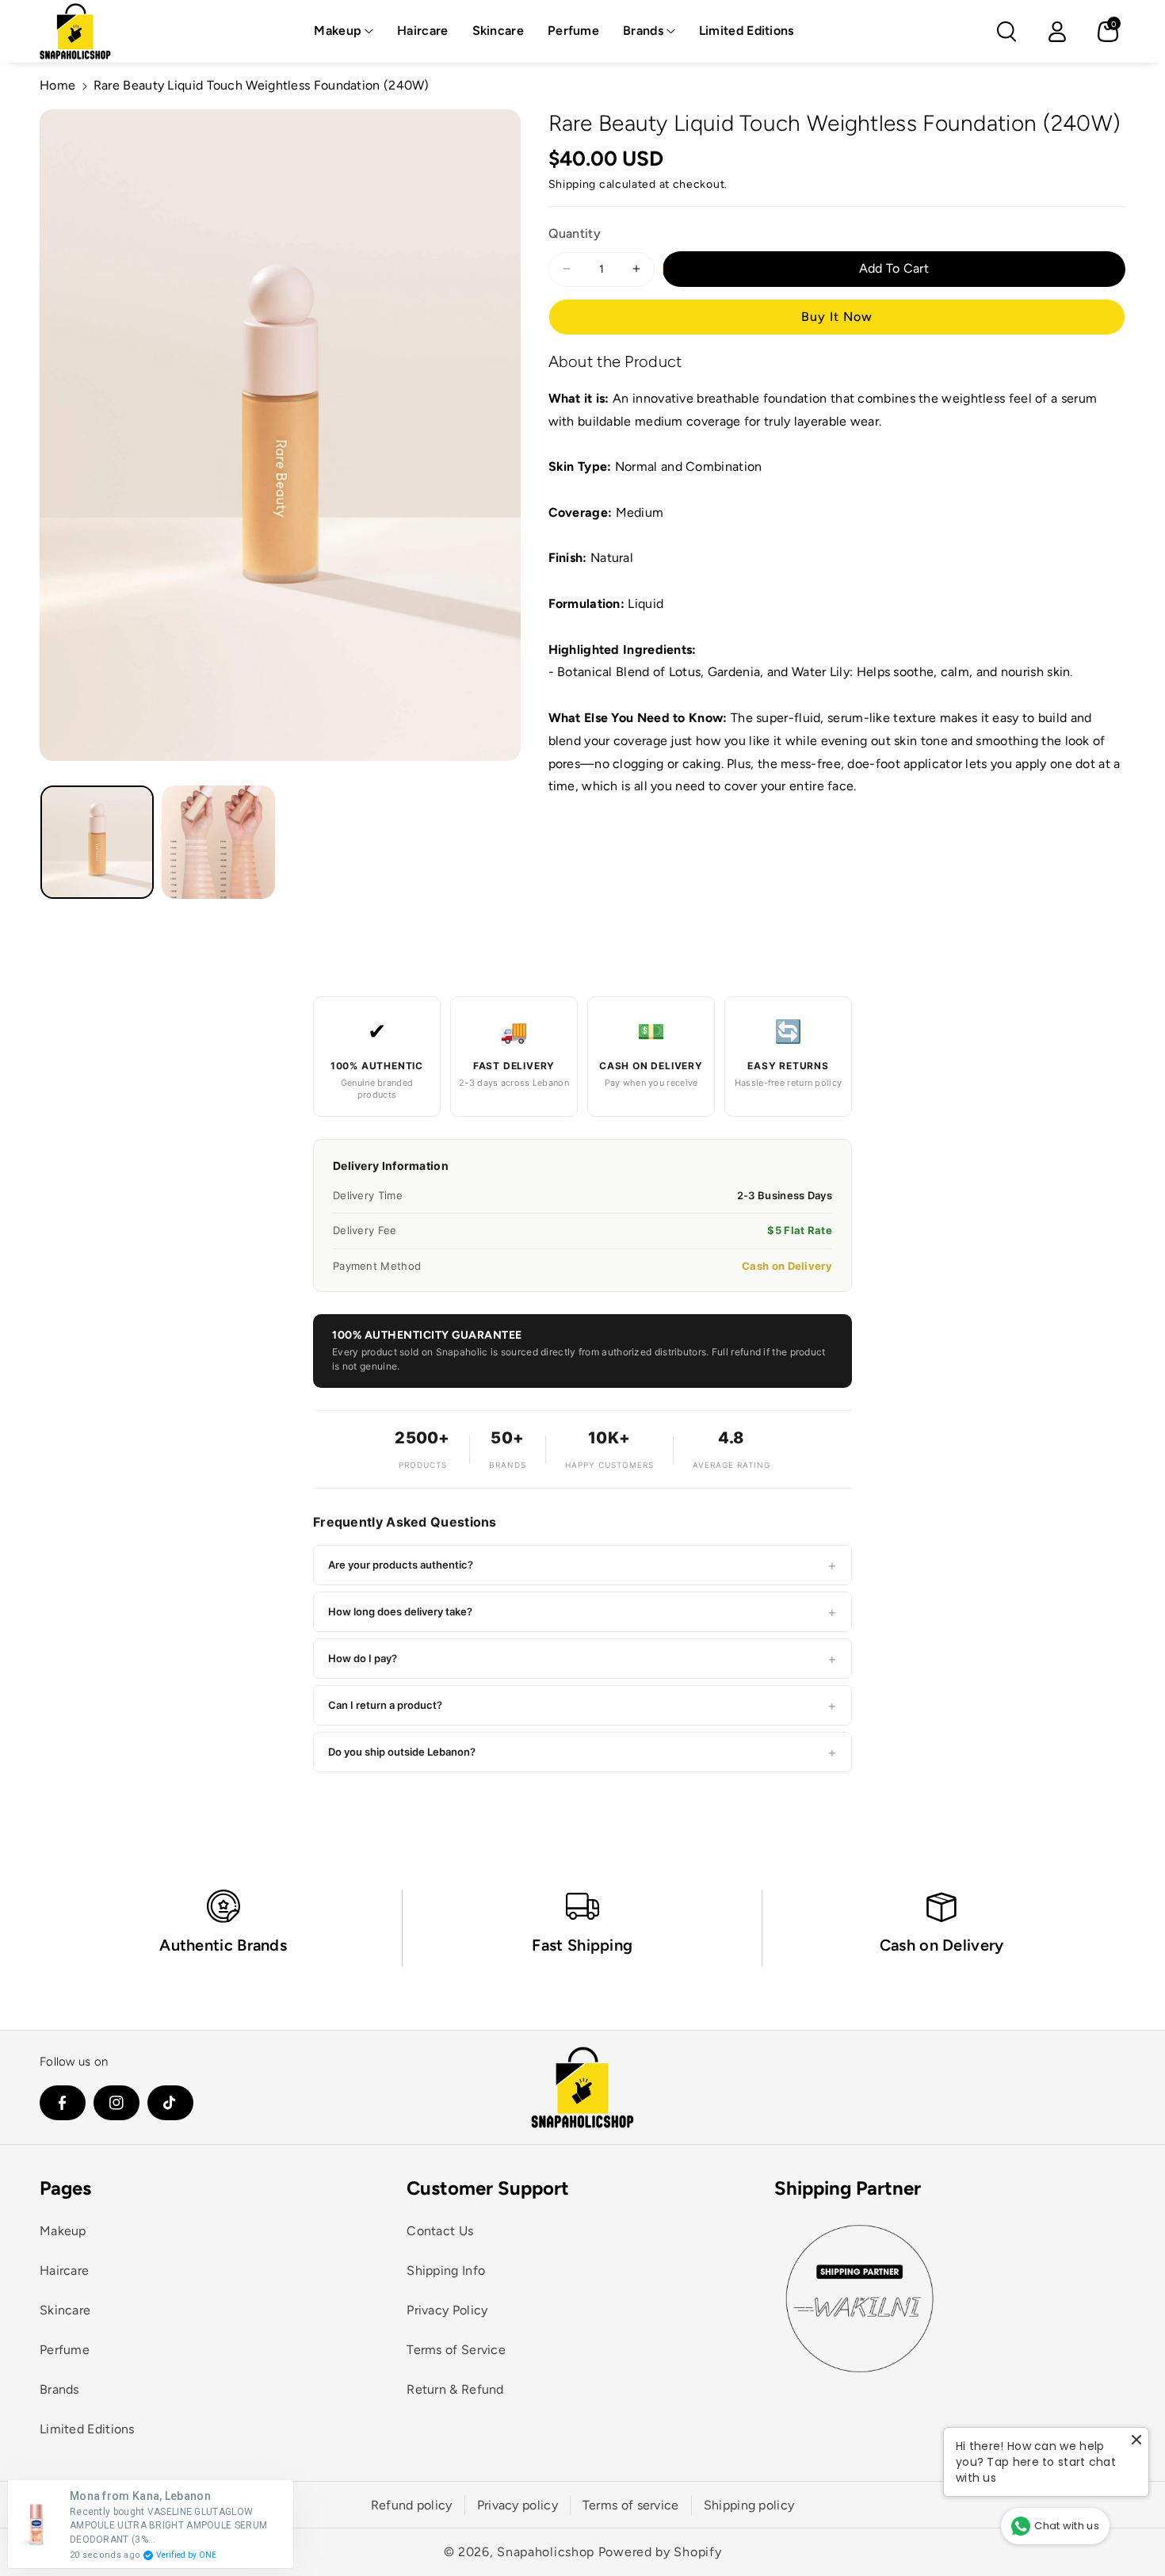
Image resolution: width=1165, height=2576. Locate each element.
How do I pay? (582, 1659)
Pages (65, 2188)
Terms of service (631, 2505)
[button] (344, 31)
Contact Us (440, 2231)
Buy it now (837, 316)
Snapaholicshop (546, 2552)
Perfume (65, 2350)
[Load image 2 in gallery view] (218, 842)
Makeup (338, 31)
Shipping (573, 184)
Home (57, 85)
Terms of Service (456, 2350)
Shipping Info (446, 2270)
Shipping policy (749, 2505)
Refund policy (412, 2505)
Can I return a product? (582, 1705)
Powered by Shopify (660, 2552)
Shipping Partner (848, 2188)
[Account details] (1057, 32)
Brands (643, 31)
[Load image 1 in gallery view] (97, 842)
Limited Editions (87, 2429)
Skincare (65, 2310)
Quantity (575, 233)
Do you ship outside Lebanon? (582, 1752)
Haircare (64, 2270)
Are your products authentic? (582, 1565)
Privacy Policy (447, 2310)
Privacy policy (518, 2505)
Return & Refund (455, 2389)
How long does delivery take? (582, 1612)
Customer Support (488, 2188)
